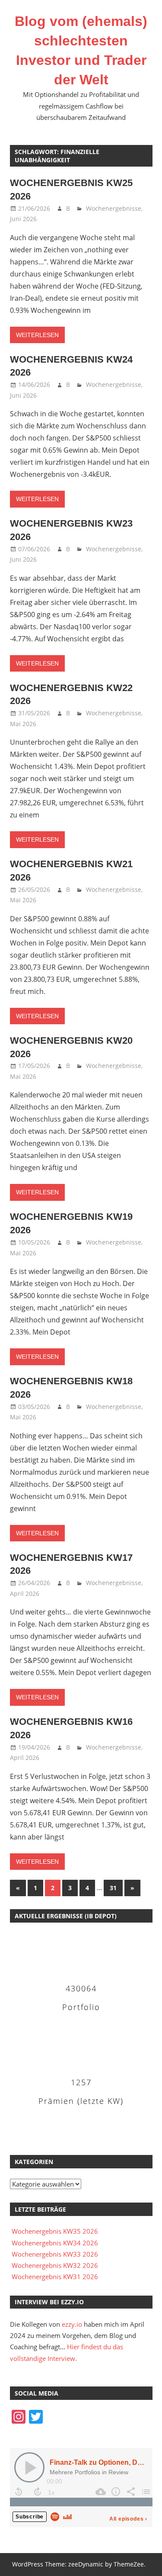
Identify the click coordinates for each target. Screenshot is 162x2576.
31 (113, 1888)
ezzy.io (72, 2324)
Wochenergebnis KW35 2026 (55, 2231)
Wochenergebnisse (114, 208)
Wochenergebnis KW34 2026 (55, 2243)
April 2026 (25, 1594)
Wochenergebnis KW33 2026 (55, 2254)
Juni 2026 (23, 219)
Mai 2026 (23, 724)
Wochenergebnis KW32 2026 (55, 2265)
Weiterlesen (37, 335)
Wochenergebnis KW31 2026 (55, 2277)
